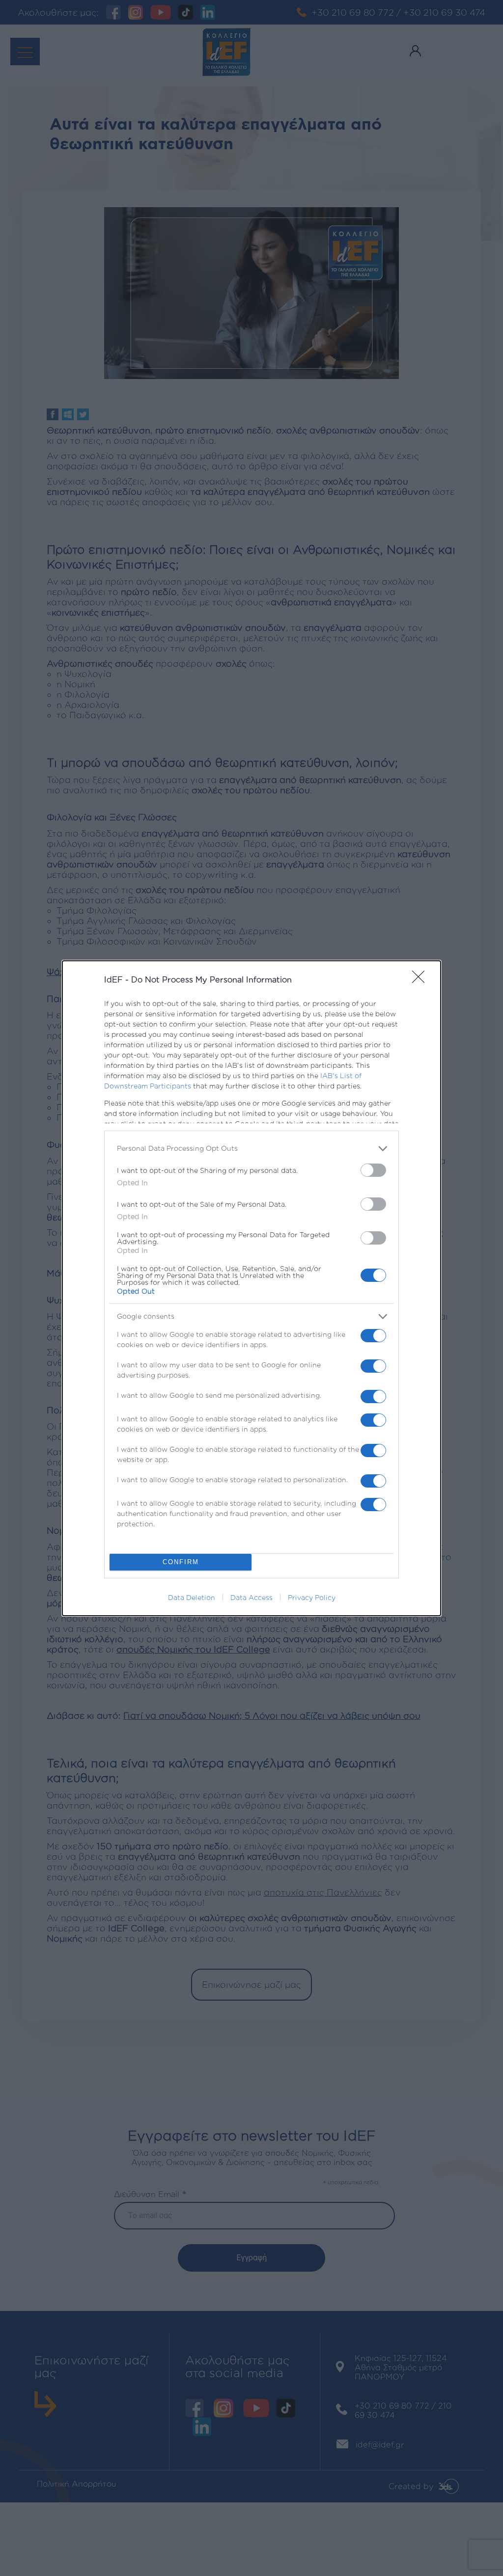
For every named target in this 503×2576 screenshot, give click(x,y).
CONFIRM (181, 1562)
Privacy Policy (312, 1597)
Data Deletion (192, 1597)
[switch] (373, 1170)
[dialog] (251, 1288)
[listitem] (251, 1149)
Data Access (251, 1597)
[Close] (421, 980)
